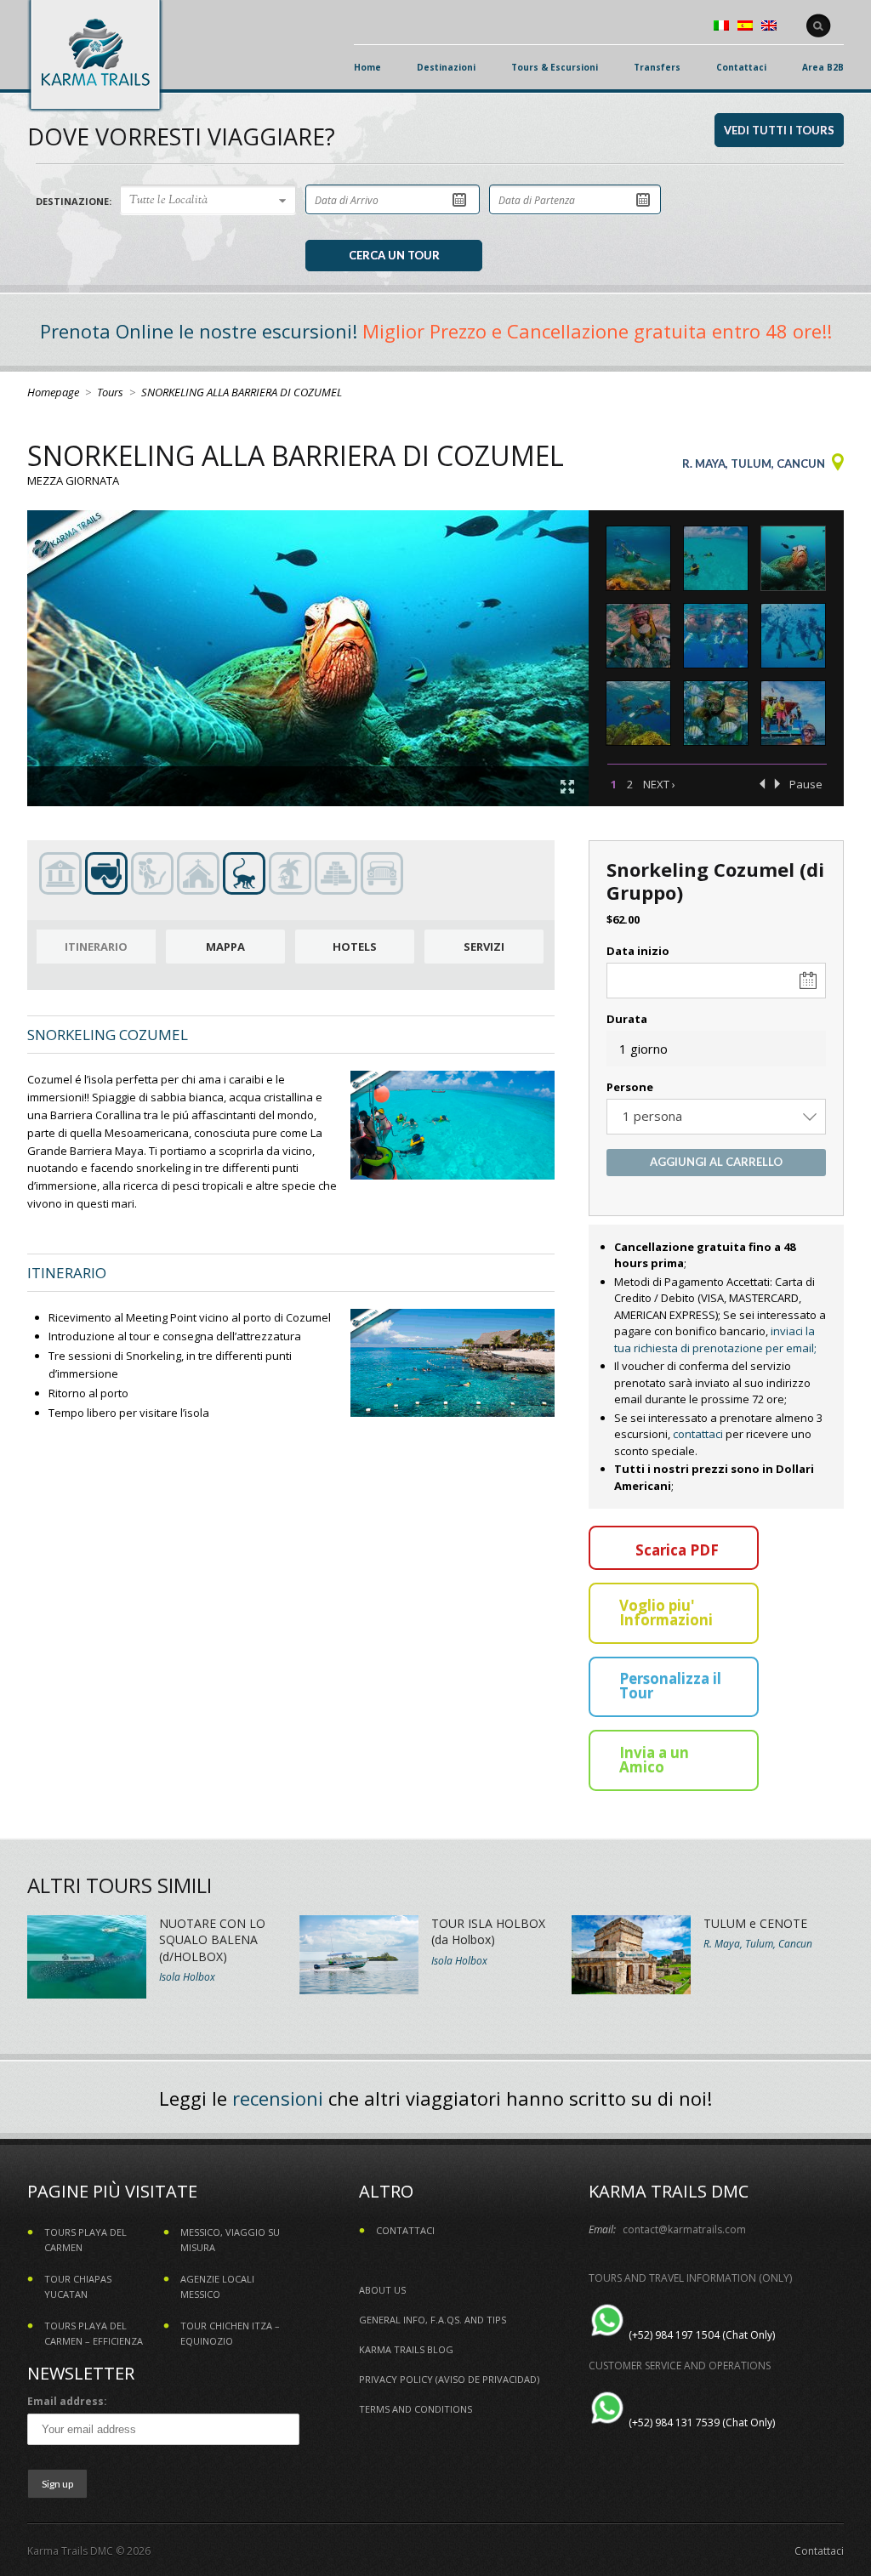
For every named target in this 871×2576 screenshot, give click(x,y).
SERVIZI (484, 947)
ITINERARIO (96, 947)
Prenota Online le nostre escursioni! (199, 331)
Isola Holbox (187, 1977)
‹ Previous (762, 784)
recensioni (278, 2098)
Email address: (67, 2401)
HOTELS (355, 947)
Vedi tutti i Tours (779, 130)
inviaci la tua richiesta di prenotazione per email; (715, 1339)
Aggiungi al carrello (716, 1162)
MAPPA (225, 947)
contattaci (698, 1434)
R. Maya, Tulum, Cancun (754, 463)
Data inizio (638, 951)
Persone (630, 1087)
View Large (567, 787)
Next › (659, 784)
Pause (806, 784)
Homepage (53, 392)
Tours (110, 392)
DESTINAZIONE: (74, 201)
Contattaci (819, 2551)
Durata (627, 1019)
